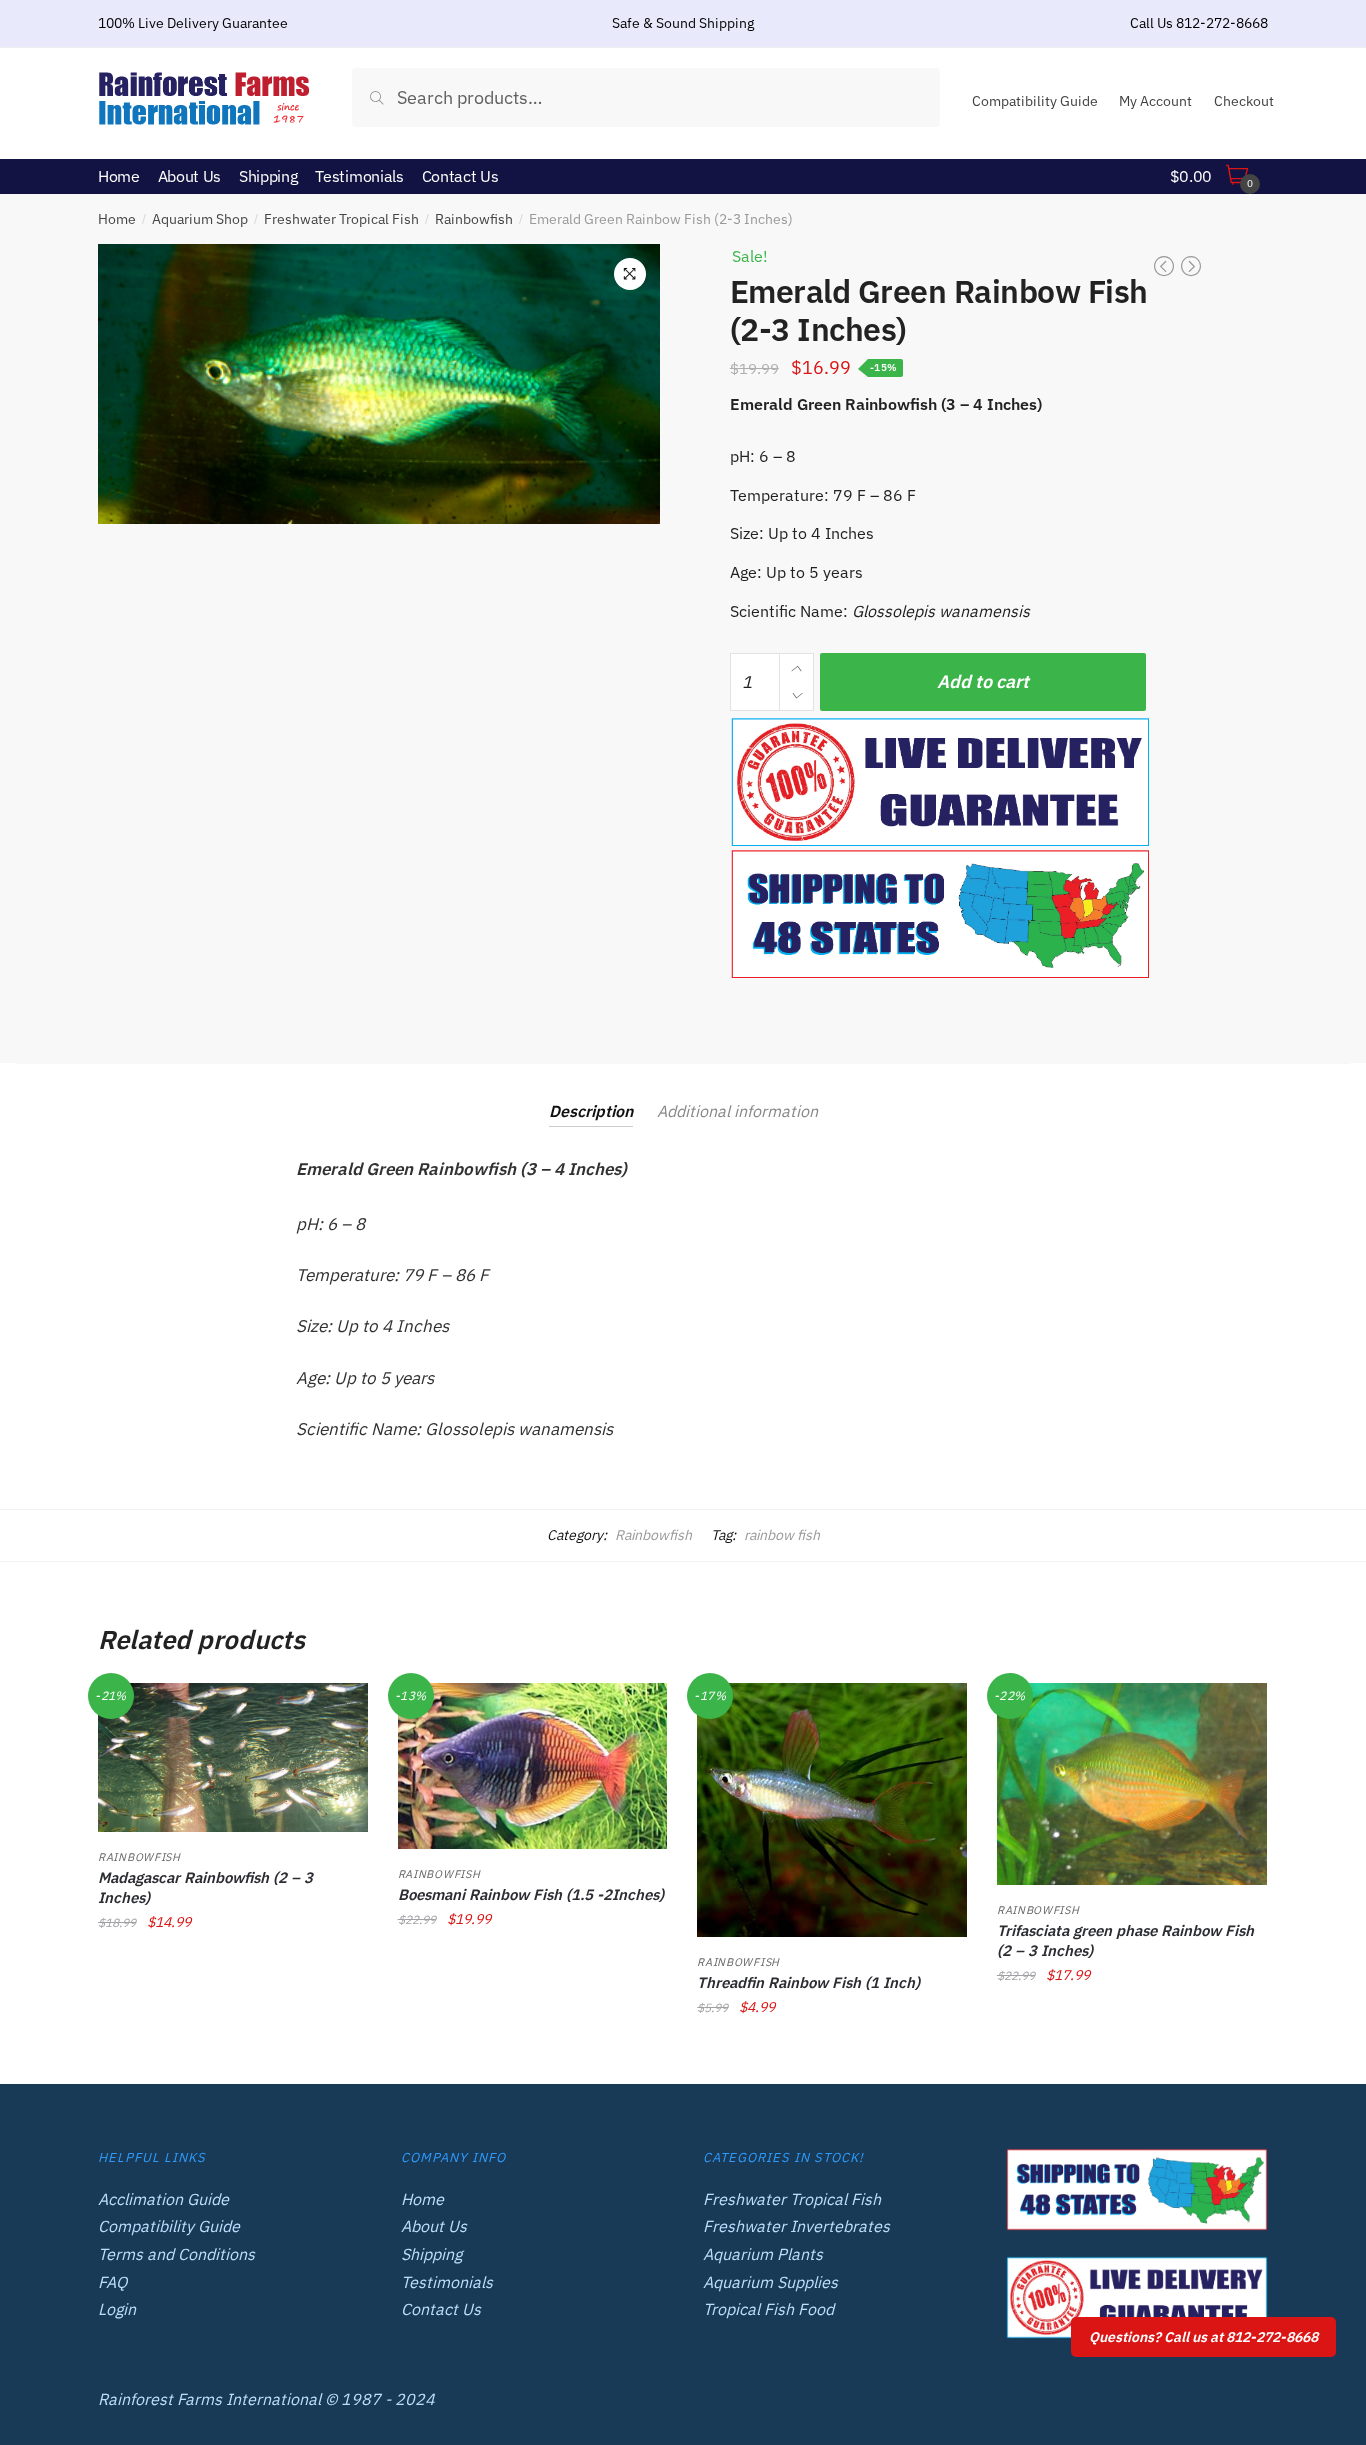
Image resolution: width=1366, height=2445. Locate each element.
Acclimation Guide (163, 2199)
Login (117, 2309)
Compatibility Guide (1035, 101)
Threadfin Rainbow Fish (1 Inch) (808, 1982)
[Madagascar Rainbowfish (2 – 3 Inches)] (233, 1758)
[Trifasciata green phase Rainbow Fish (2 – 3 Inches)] (1132, 1784)
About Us (434, 2226)
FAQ (112, 2282)
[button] (630, 274)
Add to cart (983, 681)
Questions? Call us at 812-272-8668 (1203, 2337)
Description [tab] (591, 1111)
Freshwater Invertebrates (796, 2226)
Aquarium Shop (200, 219)
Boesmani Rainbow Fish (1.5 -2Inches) (531, 1894)
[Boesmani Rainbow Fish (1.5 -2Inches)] (533, 1766)
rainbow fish (782, 1535)
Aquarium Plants (763, 2254)
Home (117, 219)
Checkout (1244, 101)
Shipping (431, 2254)
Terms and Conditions (176, 2254)
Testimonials (447, 2282)
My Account (1155, 101)
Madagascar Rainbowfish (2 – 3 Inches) (205, 1887)
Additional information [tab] (737, 1111)
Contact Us (441, 2309)
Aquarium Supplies (770, 2282)
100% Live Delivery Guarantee (193, 23)
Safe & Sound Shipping (683, 23)
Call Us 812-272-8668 (1199, 23)
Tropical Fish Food (768, 2309)
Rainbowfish (474, 219)
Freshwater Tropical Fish (341, 219)
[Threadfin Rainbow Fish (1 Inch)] (832, 1810)
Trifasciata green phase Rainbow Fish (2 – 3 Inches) (1125, 1940)
